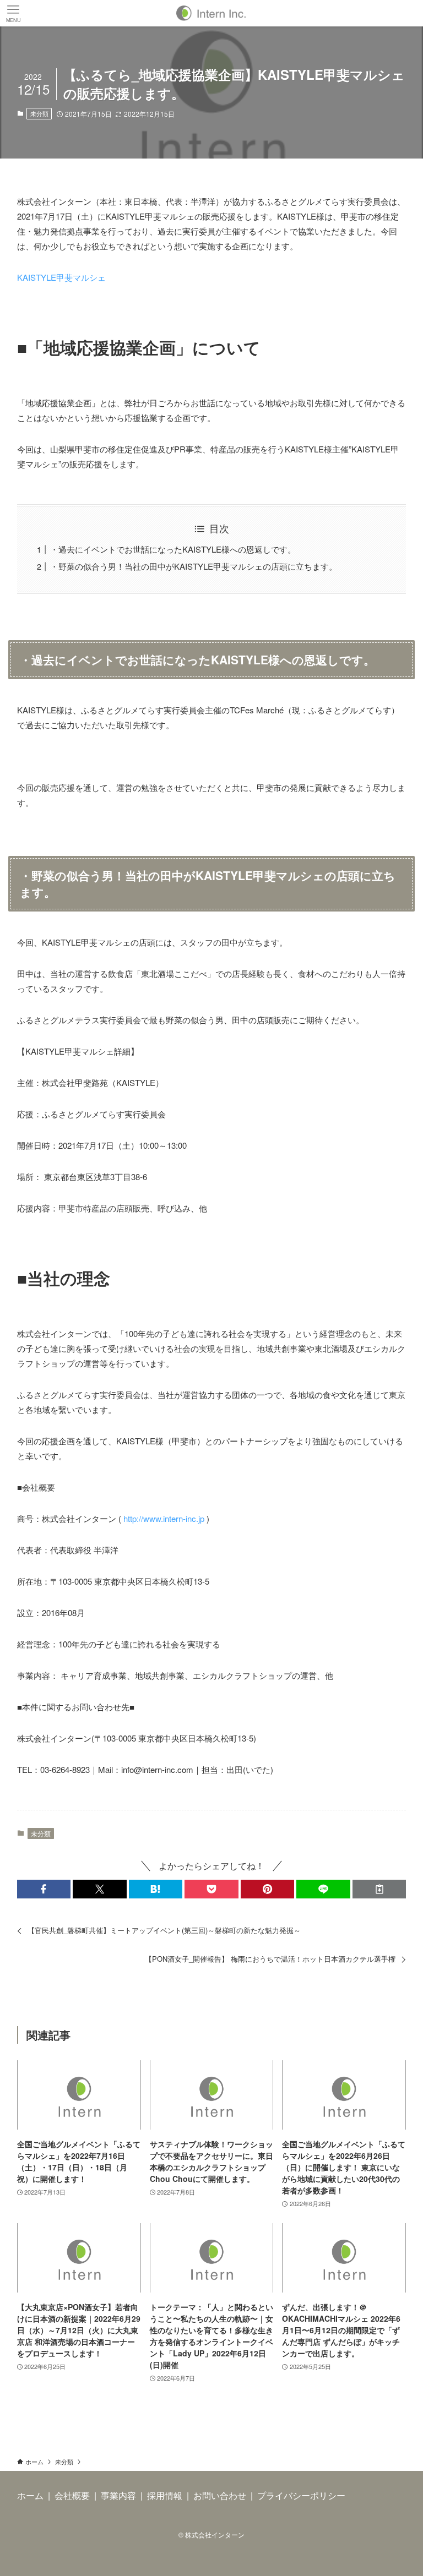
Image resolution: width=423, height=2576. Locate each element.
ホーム (30, 2495)
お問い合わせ (220, 2495)
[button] (44, 1889)
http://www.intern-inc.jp (164, 1518)
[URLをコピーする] (379, 1889)
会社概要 (72, 2495)
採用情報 (165, 2495)
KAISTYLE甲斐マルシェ (61, 277)
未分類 (39, 113)
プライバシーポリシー (301, 2495)
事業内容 (118, 2495)
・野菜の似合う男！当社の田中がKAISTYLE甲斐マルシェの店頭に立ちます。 (194, 566)
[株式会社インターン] (211, 13)
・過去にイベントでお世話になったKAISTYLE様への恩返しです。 (173, 549)
